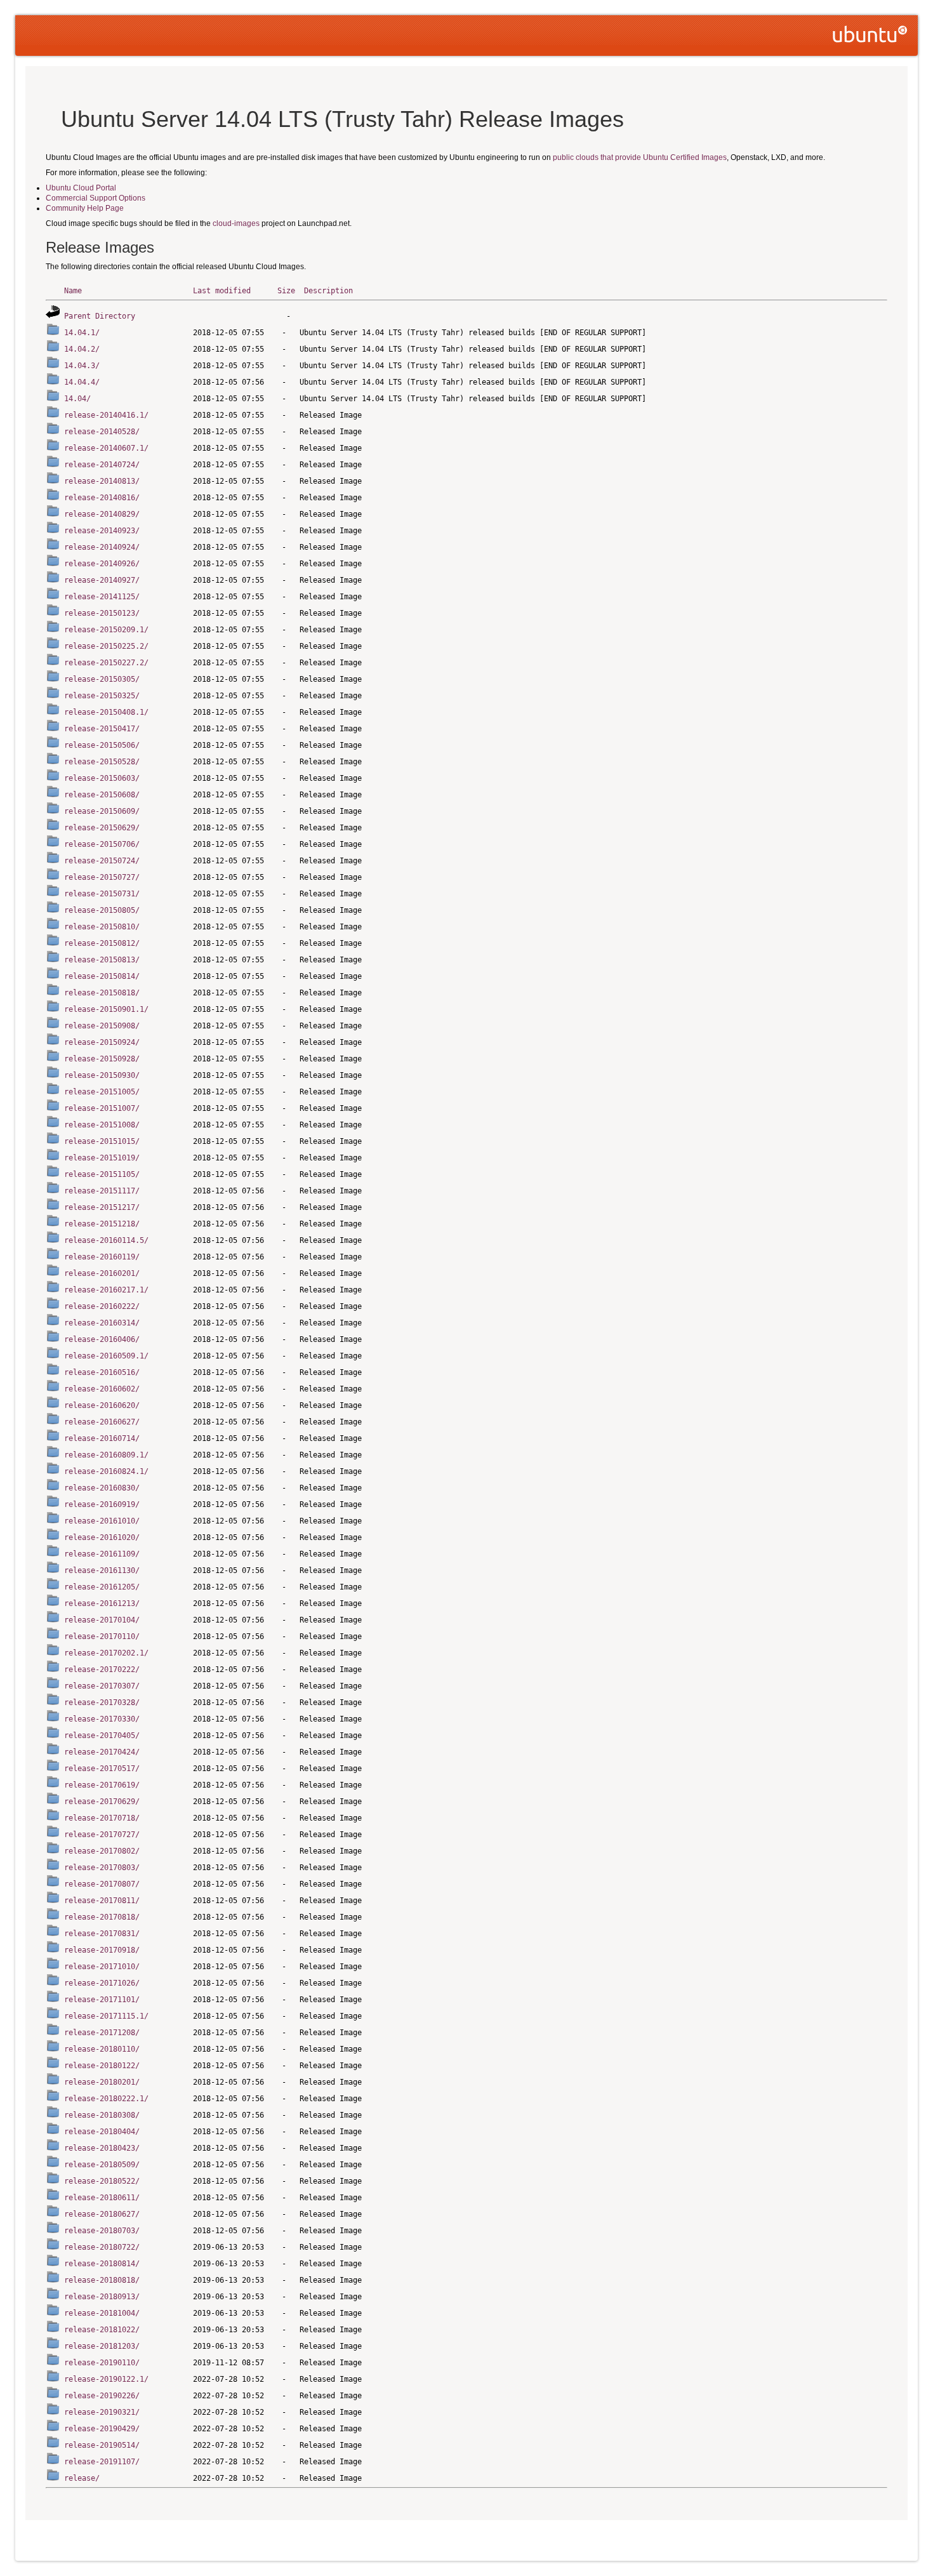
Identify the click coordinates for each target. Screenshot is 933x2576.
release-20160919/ (102, 1504)
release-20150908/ (102, 1026)
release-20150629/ (102, 828)
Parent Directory (100, 316)
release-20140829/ (102, 514)
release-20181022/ (102, 2330)
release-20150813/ (102, 960)
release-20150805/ (102, 910)
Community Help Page (85, 208)
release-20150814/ (102, 976)
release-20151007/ (102, 1108)
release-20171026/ (102, 1983)
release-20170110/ (102, 1637)
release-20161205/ (102, 1587)
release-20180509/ (102, 2165)
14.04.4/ (82, 382)
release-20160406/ (102, 1339)
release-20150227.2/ (106, 663)
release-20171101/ (102, 2000)
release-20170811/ (102, 1901)
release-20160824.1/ (106, 1471)
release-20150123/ (102, 613)
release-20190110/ (102, 2363)
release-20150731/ (102, 894)
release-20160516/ (102, 1372)
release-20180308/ (102, 2115)
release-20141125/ (102, 597)
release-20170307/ (102, 1686)
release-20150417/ (102, 729)
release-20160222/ (102, 1306)
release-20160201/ (102, 1273)
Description (328, 291)
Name (73, 291)
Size (286, 291)
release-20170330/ (102, 1719)
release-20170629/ (102, 1802)
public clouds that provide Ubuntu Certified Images (640, 157)
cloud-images (236, 223)
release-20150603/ (102, 778)
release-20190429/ (102, 2429)
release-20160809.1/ (106, 1455)
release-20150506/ (102, 745)
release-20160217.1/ (106, 1290)
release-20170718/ (102, 1818)
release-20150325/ (102, 696)
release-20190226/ (102, 2396)
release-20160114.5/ (106, 1240)
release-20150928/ (102, 1059)
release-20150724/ (102, 861)
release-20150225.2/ (106, 646)
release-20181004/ (102, 2313)
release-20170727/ (102, 1835)
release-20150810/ (102, 927)
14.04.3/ (82, 366)
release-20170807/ (102, 1884)
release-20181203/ (102, 2346)
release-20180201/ (102, 2082)
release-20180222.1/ (106, 2099)
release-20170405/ (102, 1736)
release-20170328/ (102, 1703)
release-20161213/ (102, 1603)
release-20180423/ (102, 2148)
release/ (82, 2478)
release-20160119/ (102, 1257)
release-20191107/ (102, 2462)
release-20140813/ (102, 481)
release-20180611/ (102, 2198)
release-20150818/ (102, 993)
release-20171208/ (102, 2033)
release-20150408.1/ (106, 712)
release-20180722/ (102, 2247)
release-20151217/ (102, 1207)
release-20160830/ (102, 1488)
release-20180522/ (102, 2181)
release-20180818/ (102, 2280)
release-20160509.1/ (106, 1356)
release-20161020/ (102, 1537)
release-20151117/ (102, 1191)
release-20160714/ (102, 1438)
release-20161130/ (102, 1570)
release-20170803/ (102, 1868)
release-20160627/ (102, 1422)
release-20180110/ (102, 2049)
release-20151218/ (102, 1224)
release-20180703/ (102, 2231)
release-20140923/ (102, 531)
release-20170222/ (102, 1670)
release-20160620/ (102, 1405)
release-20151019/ (102, 1158)
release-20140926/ (102, 564)
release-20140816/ (102, 498)
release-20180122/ (102, 2066)
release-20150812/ (102, 943)
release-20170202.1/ (106, 1653)
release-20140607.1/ (106, 448)
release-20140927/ (102, 580)
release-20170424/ (102, 1752)
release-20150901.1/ (106, 1009)
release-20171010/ (102, 1967)
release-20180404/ (102, 2132)
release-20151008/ (102, 1125)
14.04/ (77, 399)
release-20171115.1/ (106, 2016)
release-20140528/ (102, 432)
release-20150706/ (102, 844)
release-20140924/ (102, 547)
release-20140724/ (102, 465)
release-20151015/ (102, 1141)
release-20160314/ (102, 1323)
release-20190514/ (102, 2445)
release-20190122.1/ (106, 2379)
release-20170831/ (102, 1934)
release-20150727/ (102, 877)
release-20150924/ (102, 1042)
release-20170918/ (102, 1950)
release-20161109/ (102, 1554)
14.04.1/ (82, 333)
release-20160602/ (102, 1389)
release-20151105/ (102, 1174)
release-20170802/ (102, 1851)
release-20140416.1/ (106, 415)
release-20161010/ (102, 1521)
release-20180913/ (102, 2297)
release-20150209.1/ (106, 630)
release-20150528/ (102, 762)
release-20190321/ (102, 2412)
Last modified (222, 291)
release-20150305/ (102, 679)
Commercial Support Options (96, 198)
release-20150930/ (102, 1075)
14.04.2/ (82, 349)
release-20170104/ (102, 1620)
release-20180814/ (102, 2264)
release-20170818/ (102, 1917)
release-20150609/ (102, 811)
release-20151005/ (102, 1092)
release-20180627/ (102, 2214)
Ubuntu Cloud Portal (81, 188)
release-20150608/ (102, 795)
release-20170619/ (102, 1785)
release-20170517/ (102, 1769)
